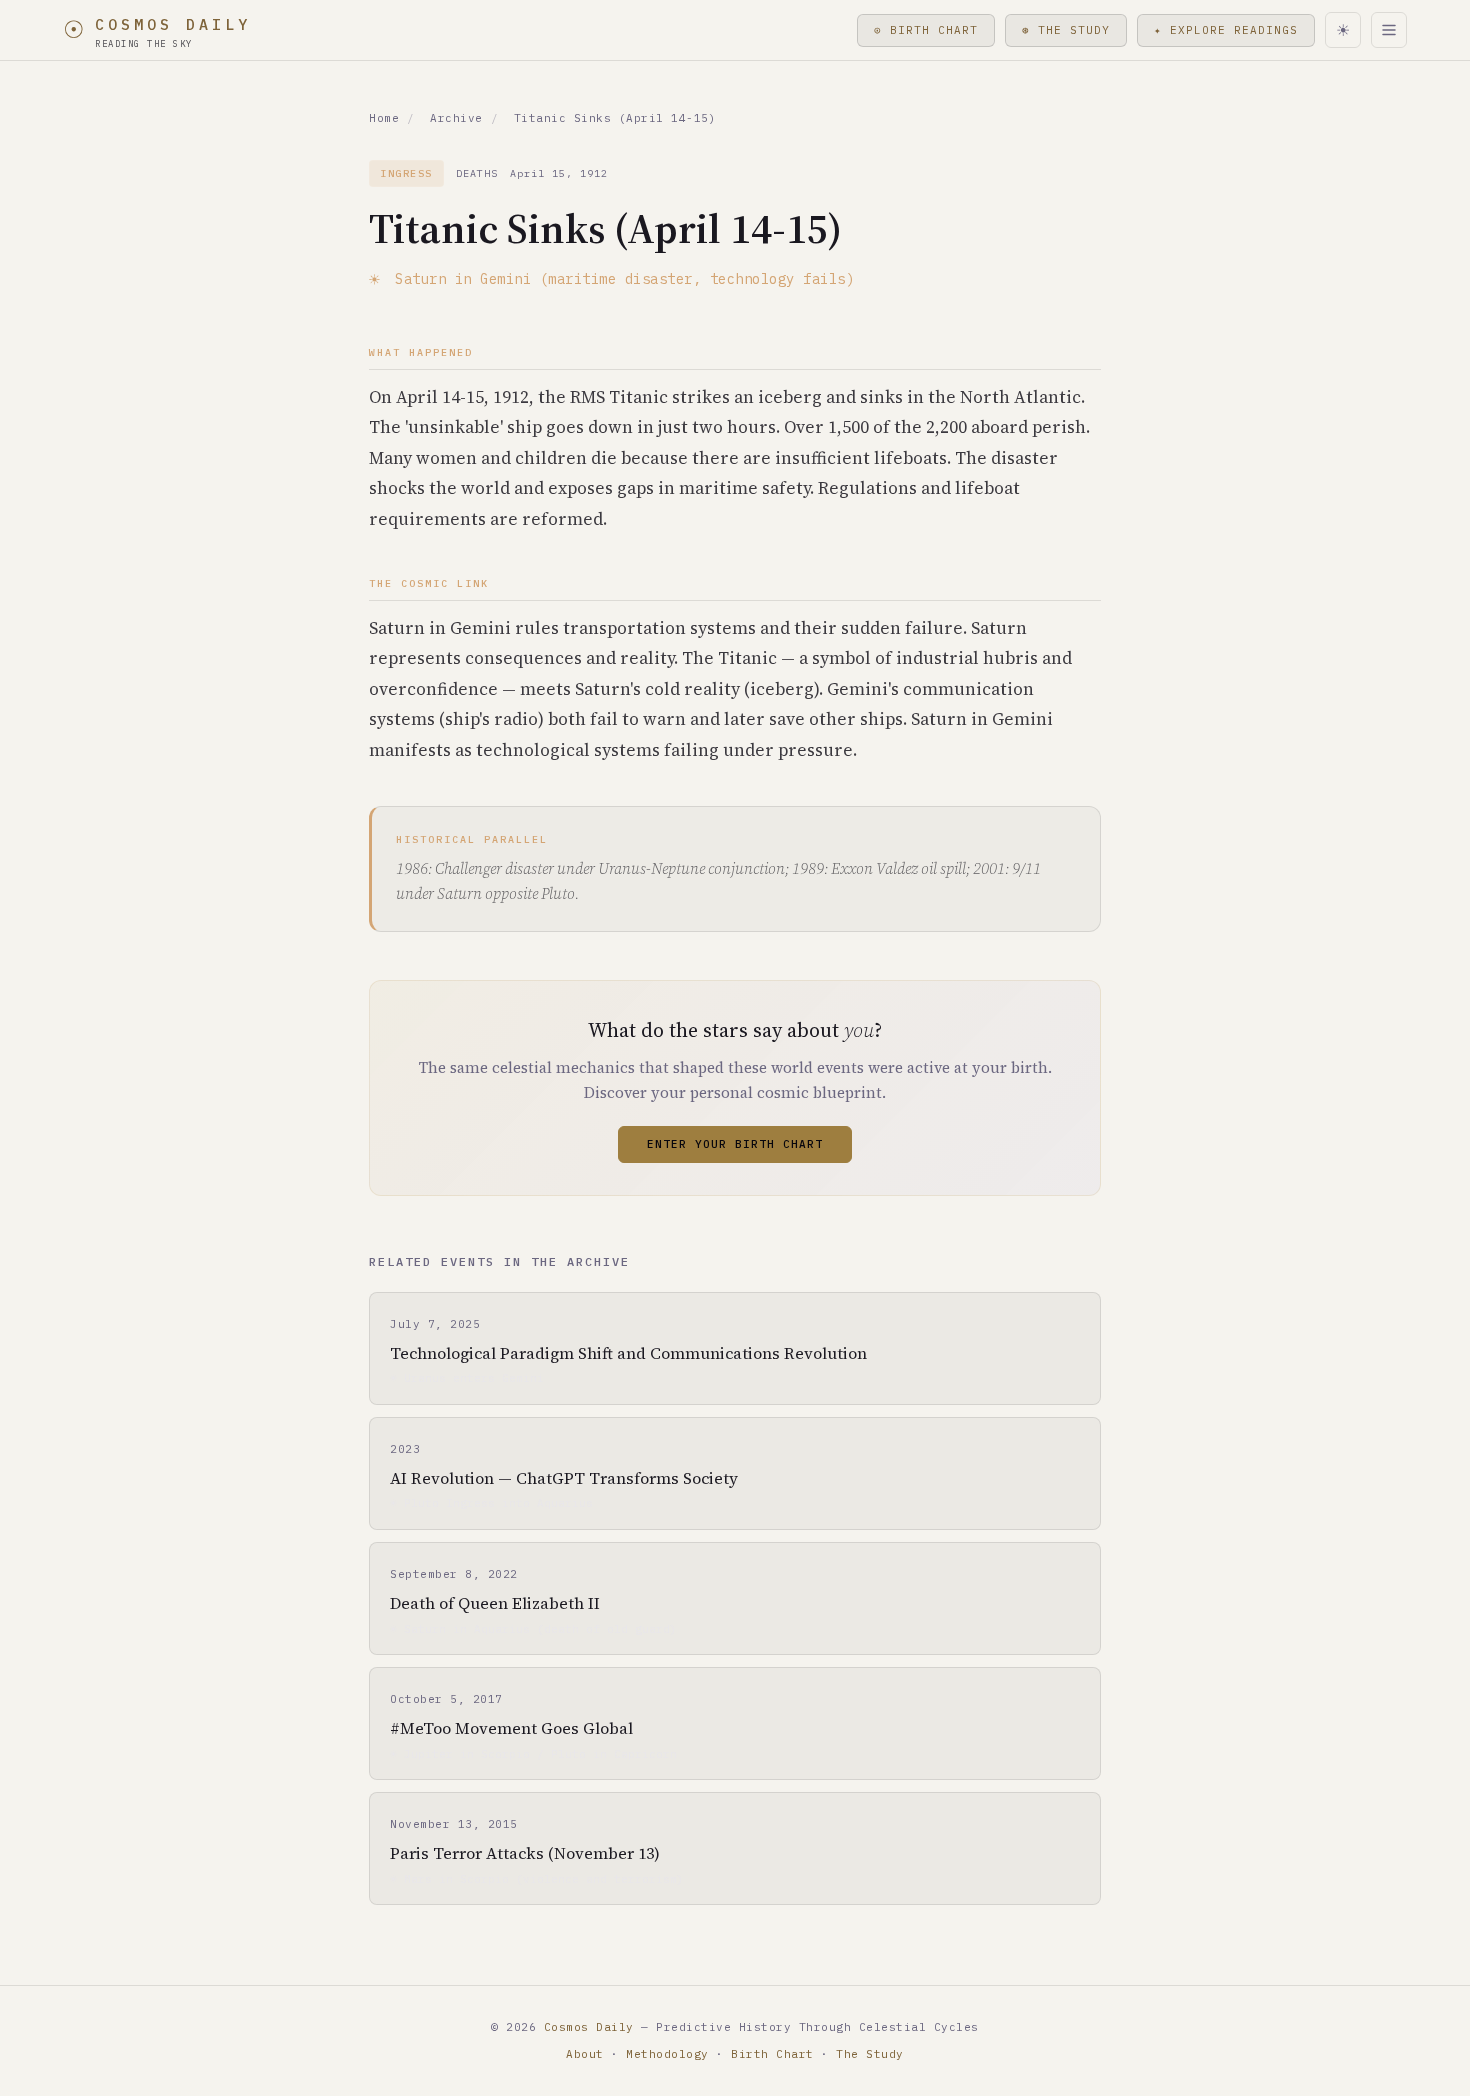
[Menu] (1389, 30)
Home (384, 118)
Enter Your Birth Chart (735, 1144)
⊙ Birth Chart (926, 30)
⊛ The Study (1066, 30)
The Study (870, 2054)
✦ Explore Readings (1226, 30)
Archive (456, 118)
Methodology (667, 2054)
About (585, 2054)
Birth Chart (772, 2054)
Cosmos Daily (589, 2027)
